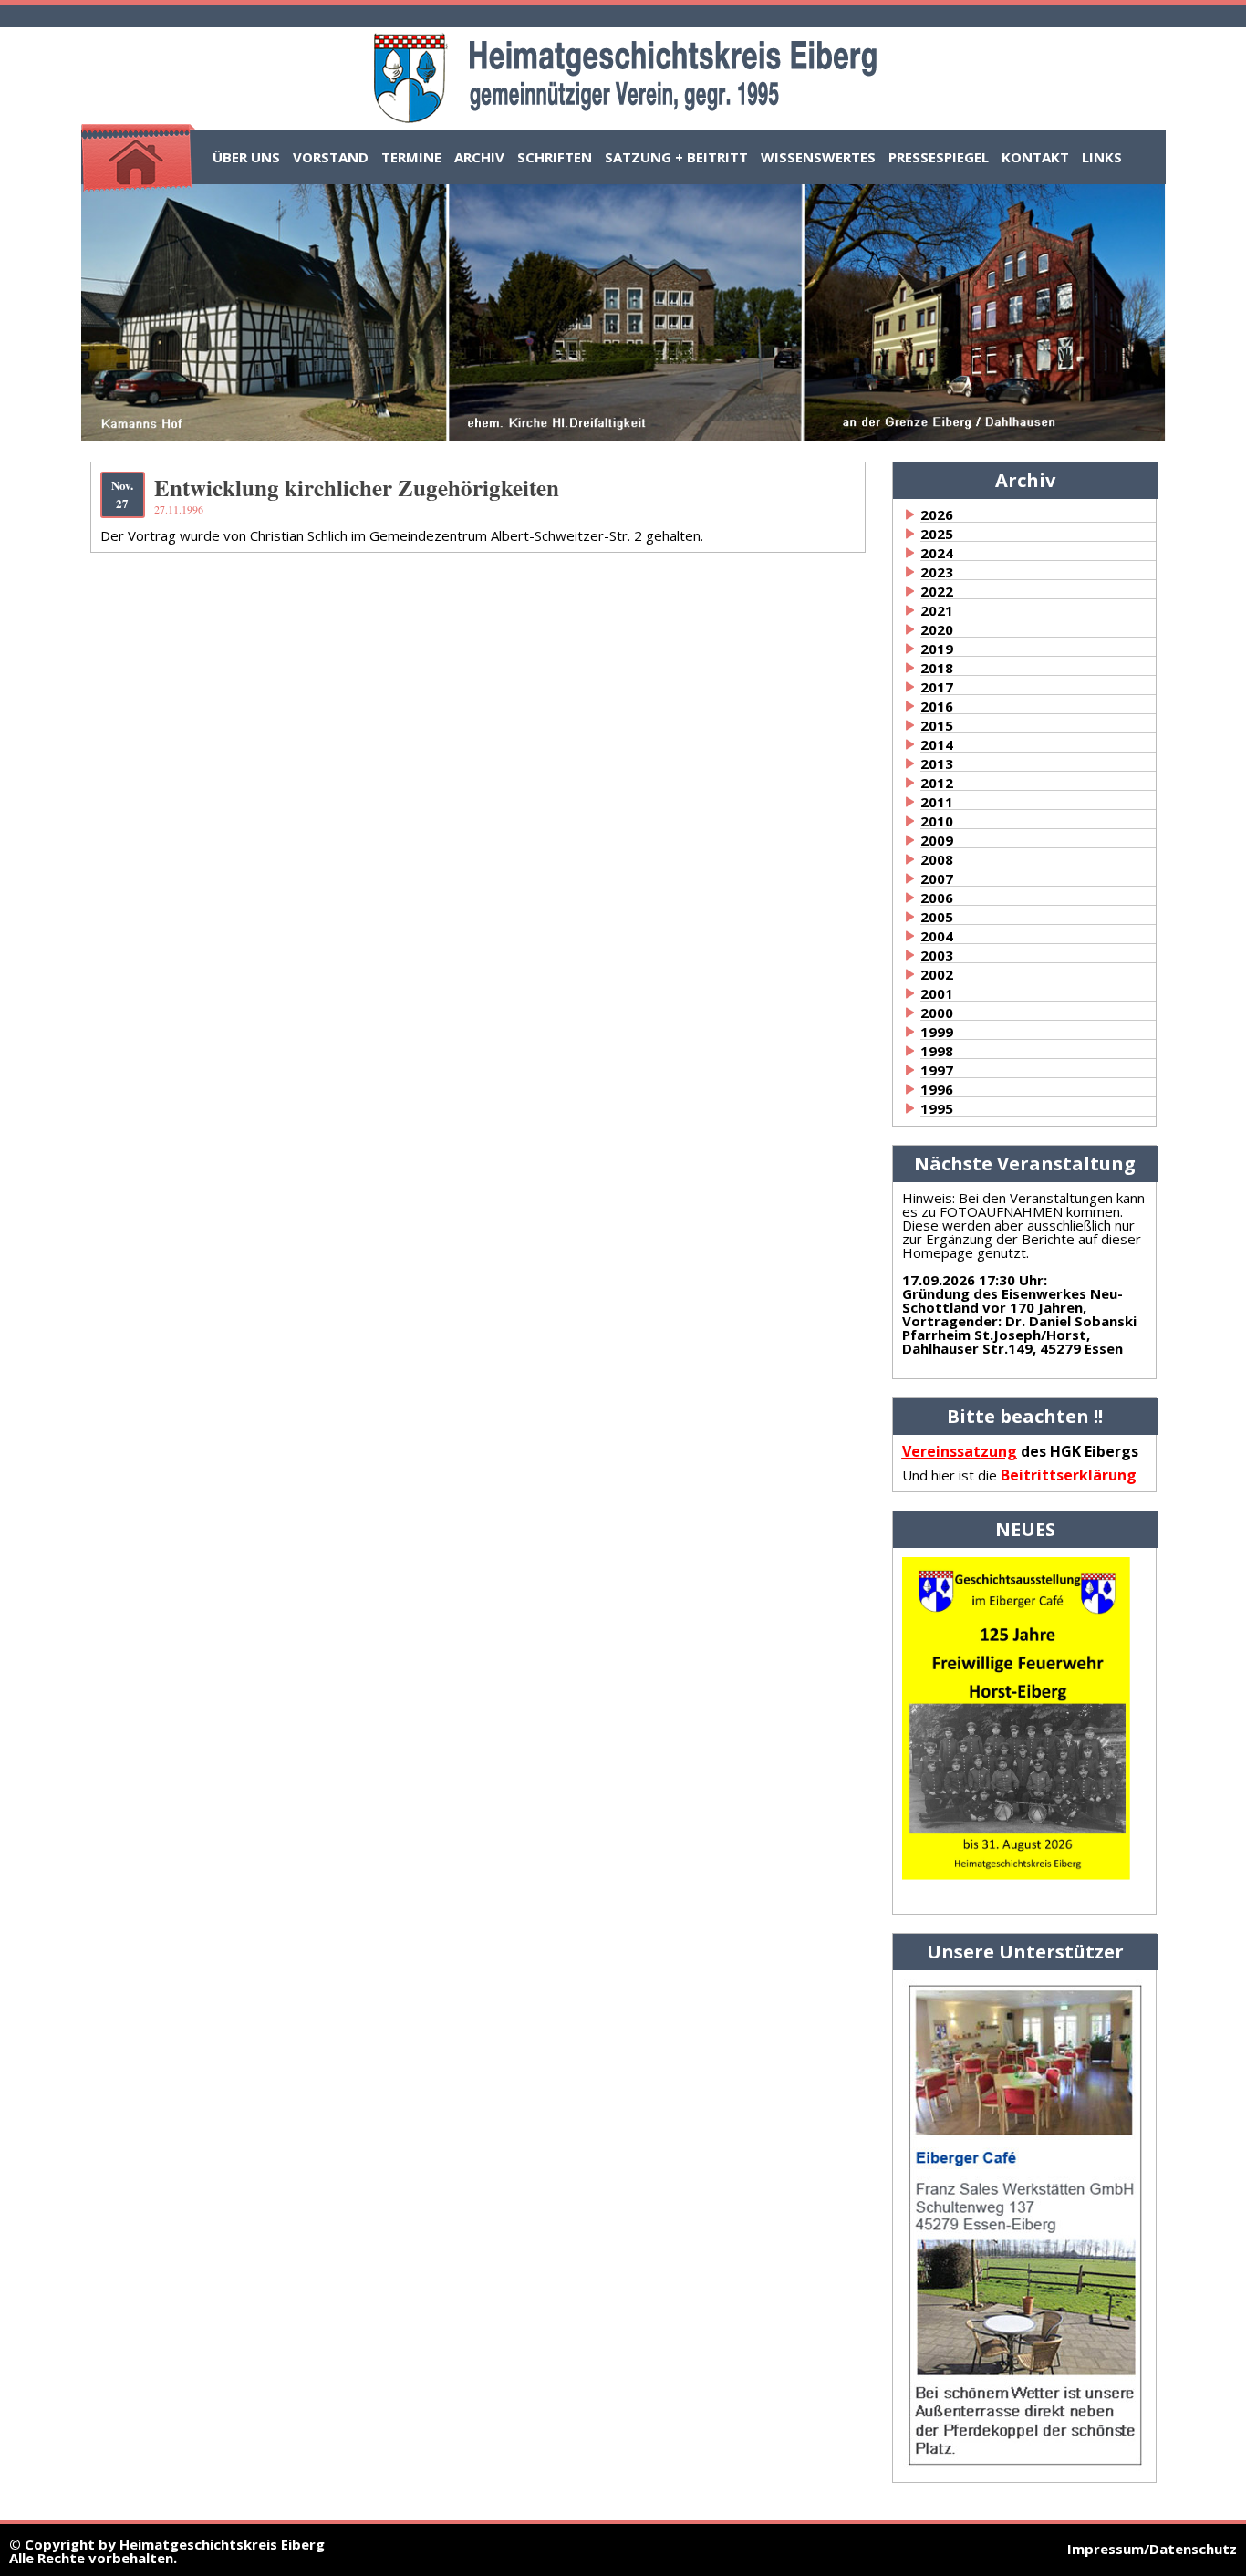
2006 (937, 898)
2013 (937, 763)
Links (1102, 157)
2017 (937, 687)
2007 (937, 878)
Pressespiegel (939, 157)
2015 (937, 725)
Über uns (246, 157)
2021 (937, 610)
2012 (937, 783)
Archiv (479, 157)
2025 (937, 534)
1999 (937, 1032)
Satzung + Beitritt (676, 157)
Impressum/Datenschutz (1152, 2549)
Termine (411, 157)
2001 (937, 993)
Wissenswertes (818, 157)
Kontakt (1035, 157)
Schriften (555, 157)
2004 (937, 936)
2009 (937, 840)
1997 (937, 1070)
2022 (937, 591)
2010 (937, 821)
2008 (937, 859)
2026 (937, 514)
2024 (937, 553)
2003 (937, 955)
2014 (937, 744)
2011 (937, 802)
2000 (937, 1013)
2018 (937, 668)
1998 (937, 1051)
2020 (937, 629)
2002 (937, 974)
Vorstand (331, 157)
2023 (937, 572)
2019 (937, 649)
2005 (937, 917)
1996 (937, 1089)
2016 (937, 706)
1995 (937, 1108)
